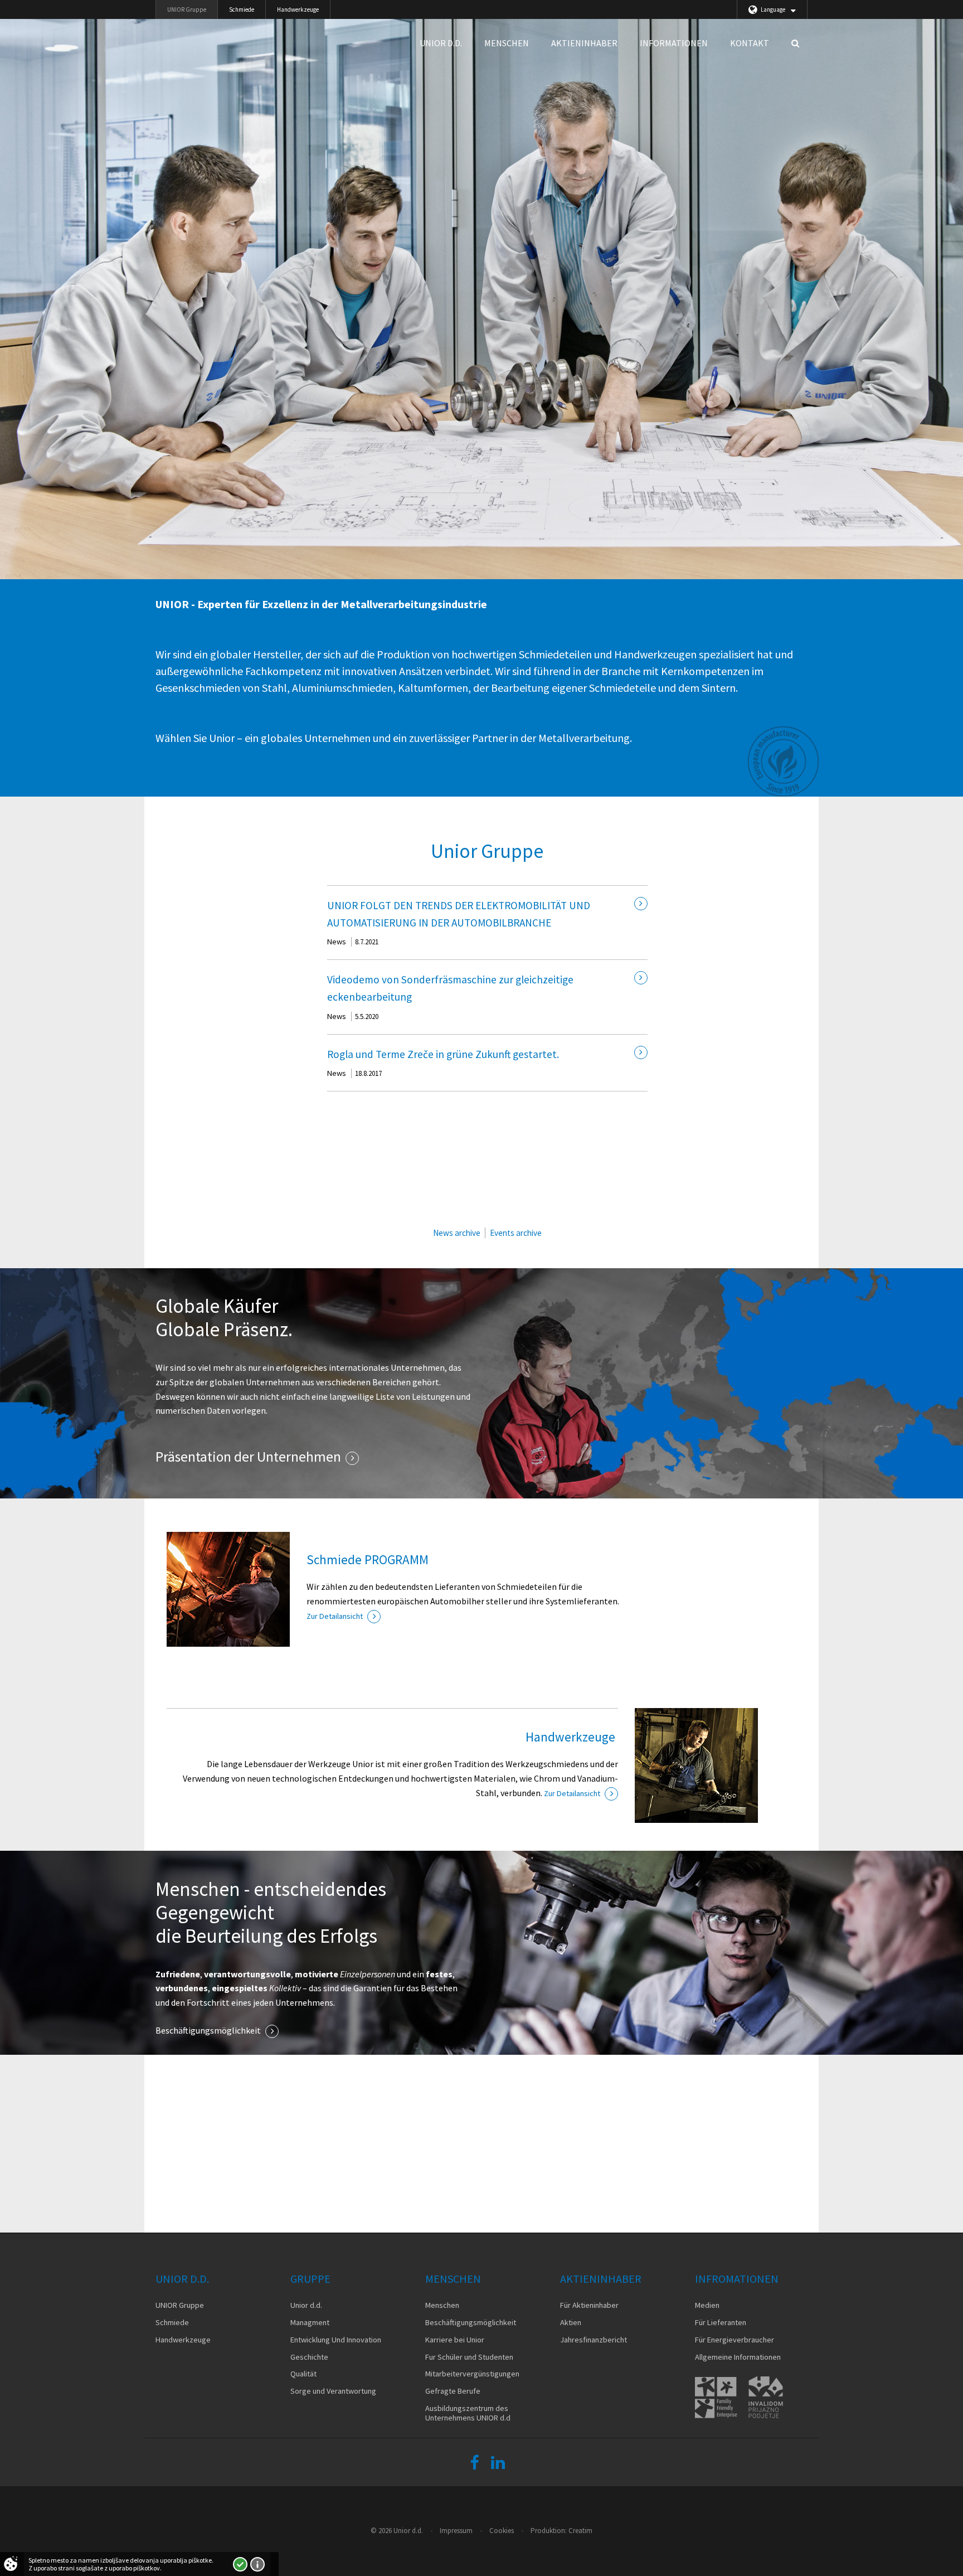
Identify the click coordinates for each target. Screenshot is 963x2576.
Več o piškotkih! (257, 2564)
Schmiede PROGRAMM (368, 1559)
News (337, 942)
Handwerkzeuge (572, 1737)
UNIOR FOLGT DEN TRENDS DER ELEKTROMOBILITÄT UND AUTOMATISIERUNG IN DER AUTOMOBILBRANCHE (459, 914)
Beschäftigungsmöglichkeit (208, 2030)
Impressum (456, 2531)
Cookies (502, 2531)
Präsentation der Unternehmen (248, 1457)
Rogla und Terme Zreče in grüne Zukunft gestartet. (443, 1054)
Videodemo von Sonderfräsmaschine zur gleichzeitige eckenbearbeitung (450, 988)
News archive (457, 1233)
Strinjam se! (240, 2564)
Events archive (516, 1233)
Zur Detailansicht (335, 1616)
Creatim (580, 2531)
